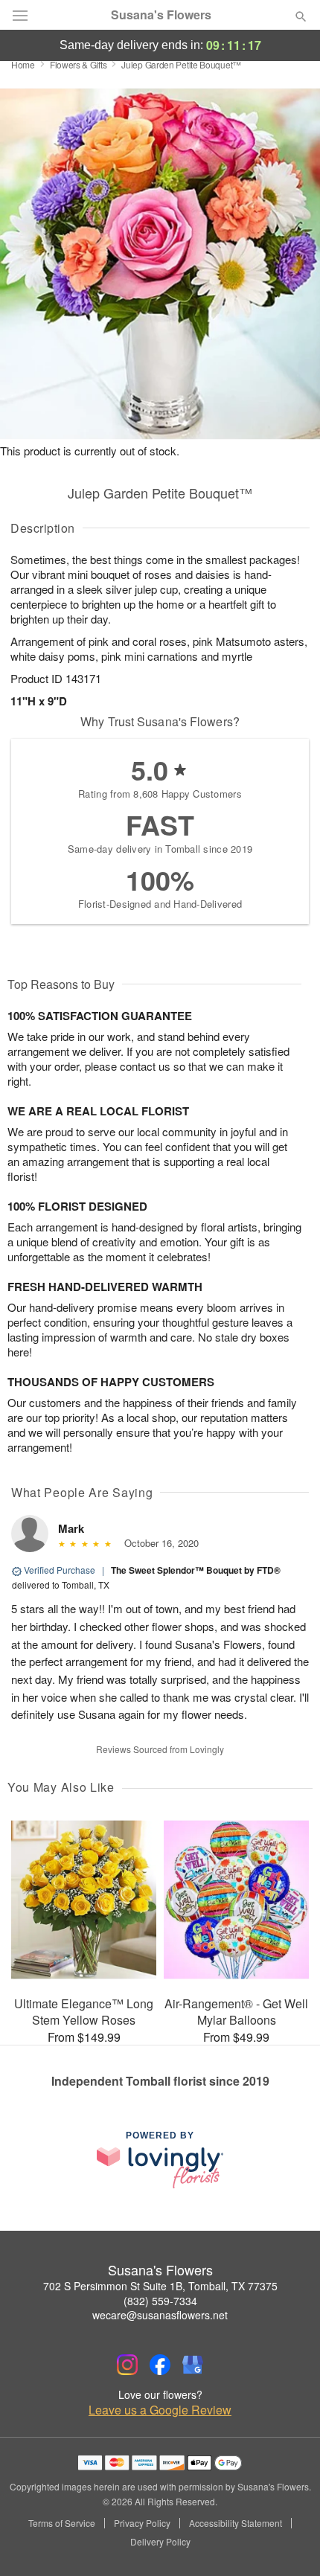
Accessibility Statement (236, 2523)
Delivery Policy (160, 2542)
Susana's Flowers (161, 15)
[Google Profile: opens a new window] (193, 2365)
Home (23, 64)
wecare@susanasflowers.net (160, 2315)
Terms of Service (62, 2523)
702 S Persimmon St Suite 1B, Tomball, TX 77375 (160, 2286)
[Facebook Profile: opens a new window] (160, 2365)
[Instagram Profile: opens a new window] (127, 2365)
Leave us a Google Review (160, 2410)
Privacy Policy (142, 2523)
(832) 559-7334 (160, 2301)
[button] (288, 2543)
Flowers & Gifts (79, 64)
